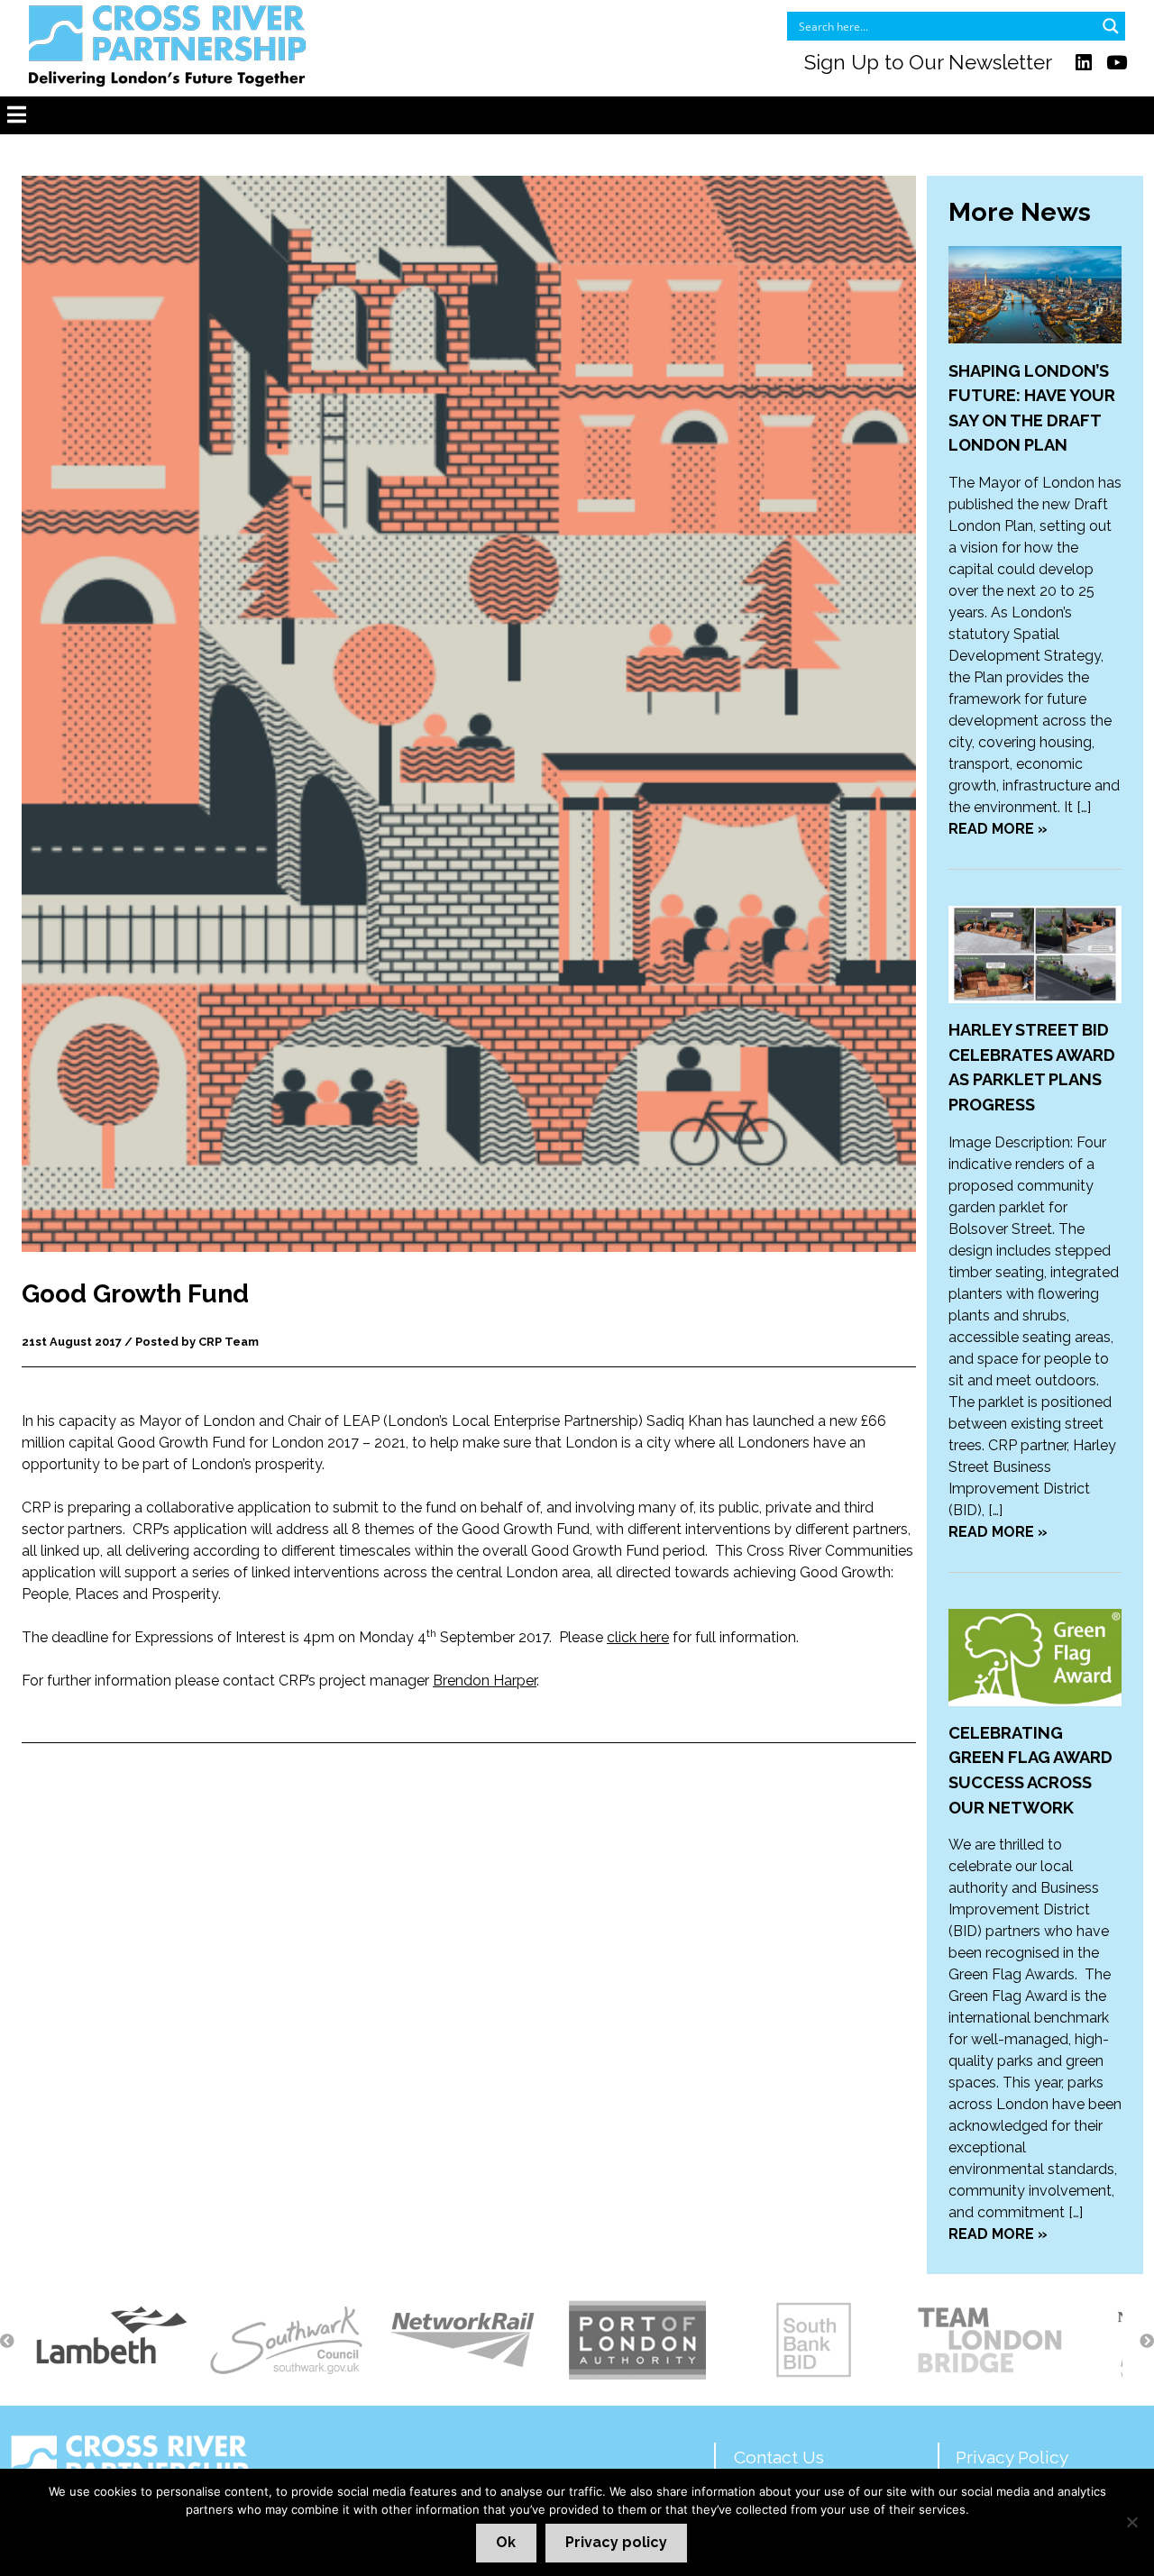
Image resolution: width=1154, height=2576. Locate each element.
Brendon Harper (485, 1681)
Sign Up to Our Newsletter (928, 62)
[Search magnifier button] (1111, 26)
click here (638, 1637)
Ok (506, 2542)
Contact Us (779, 2457)
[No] (1131, 2522)
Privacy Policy (1012, 2457)
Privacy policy (616, 2542)
